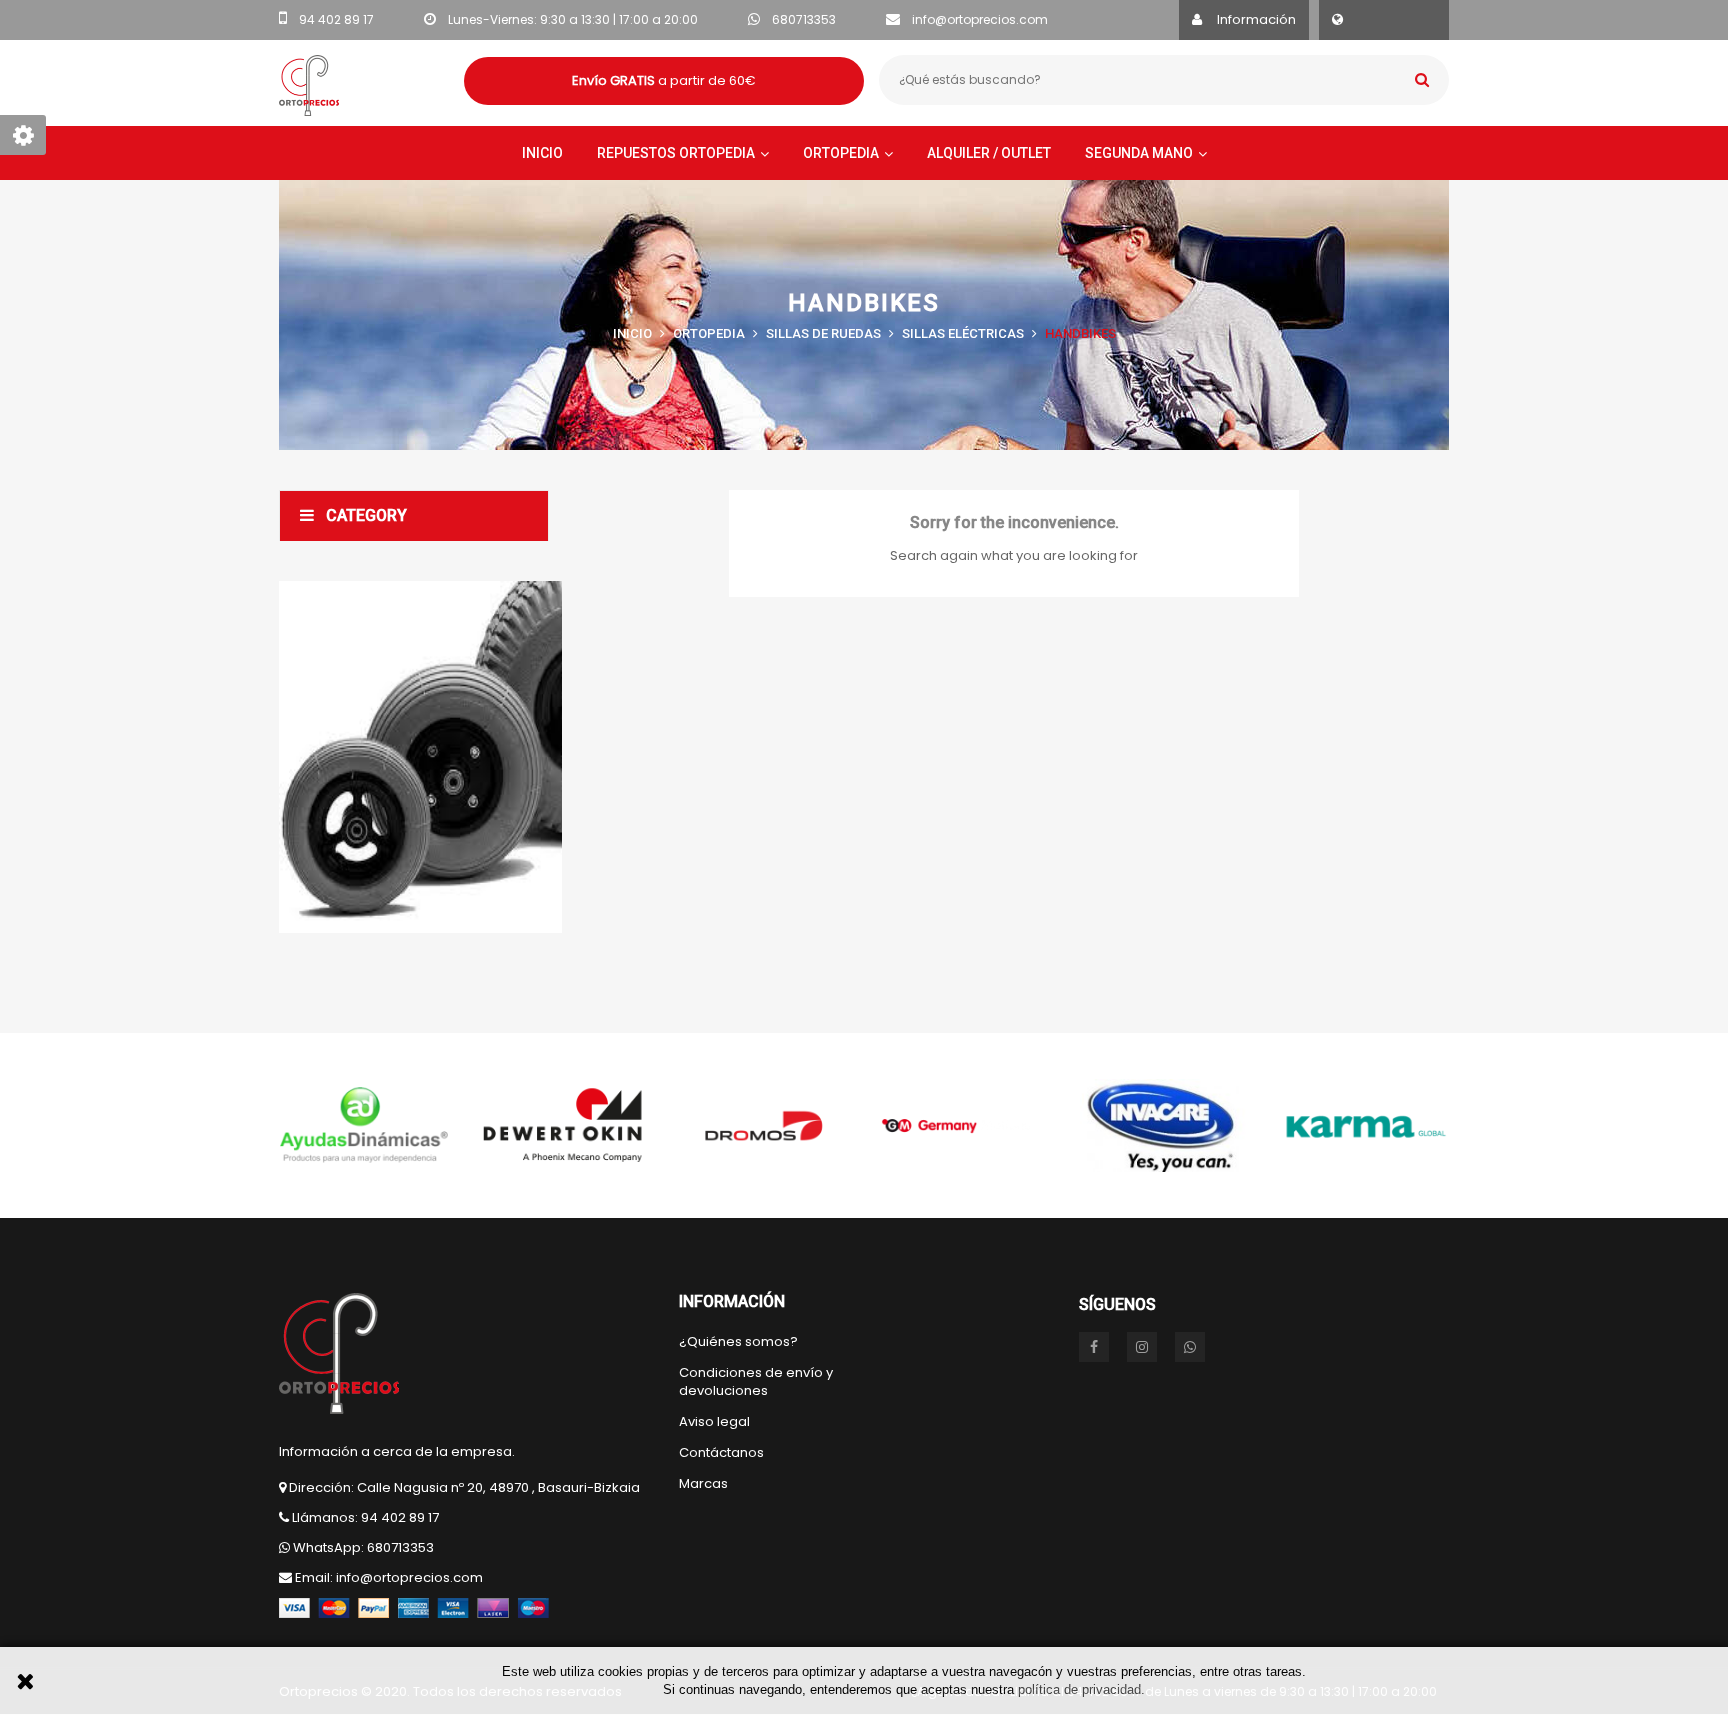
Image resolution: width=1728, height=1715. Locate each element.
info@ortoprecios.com (980, 19)
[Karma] (1364, 1125)
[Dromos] (764, 1125)
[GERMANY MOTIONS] (964, 1125)
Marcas (703, 1484)
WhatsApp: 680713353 (363, 1547)
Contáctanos (721, 1453)
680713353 (804, 19)
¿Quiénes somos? (738, 1342)
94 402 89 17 (336, 19)
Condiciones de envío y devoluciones (756, 1382)
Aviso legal (714, 1422)
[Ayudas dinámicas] (364, 1125)
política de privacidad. (1081, 1689)
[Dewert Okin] (564, 1125)
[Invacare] (1164, 1125)
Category (366, 515)
